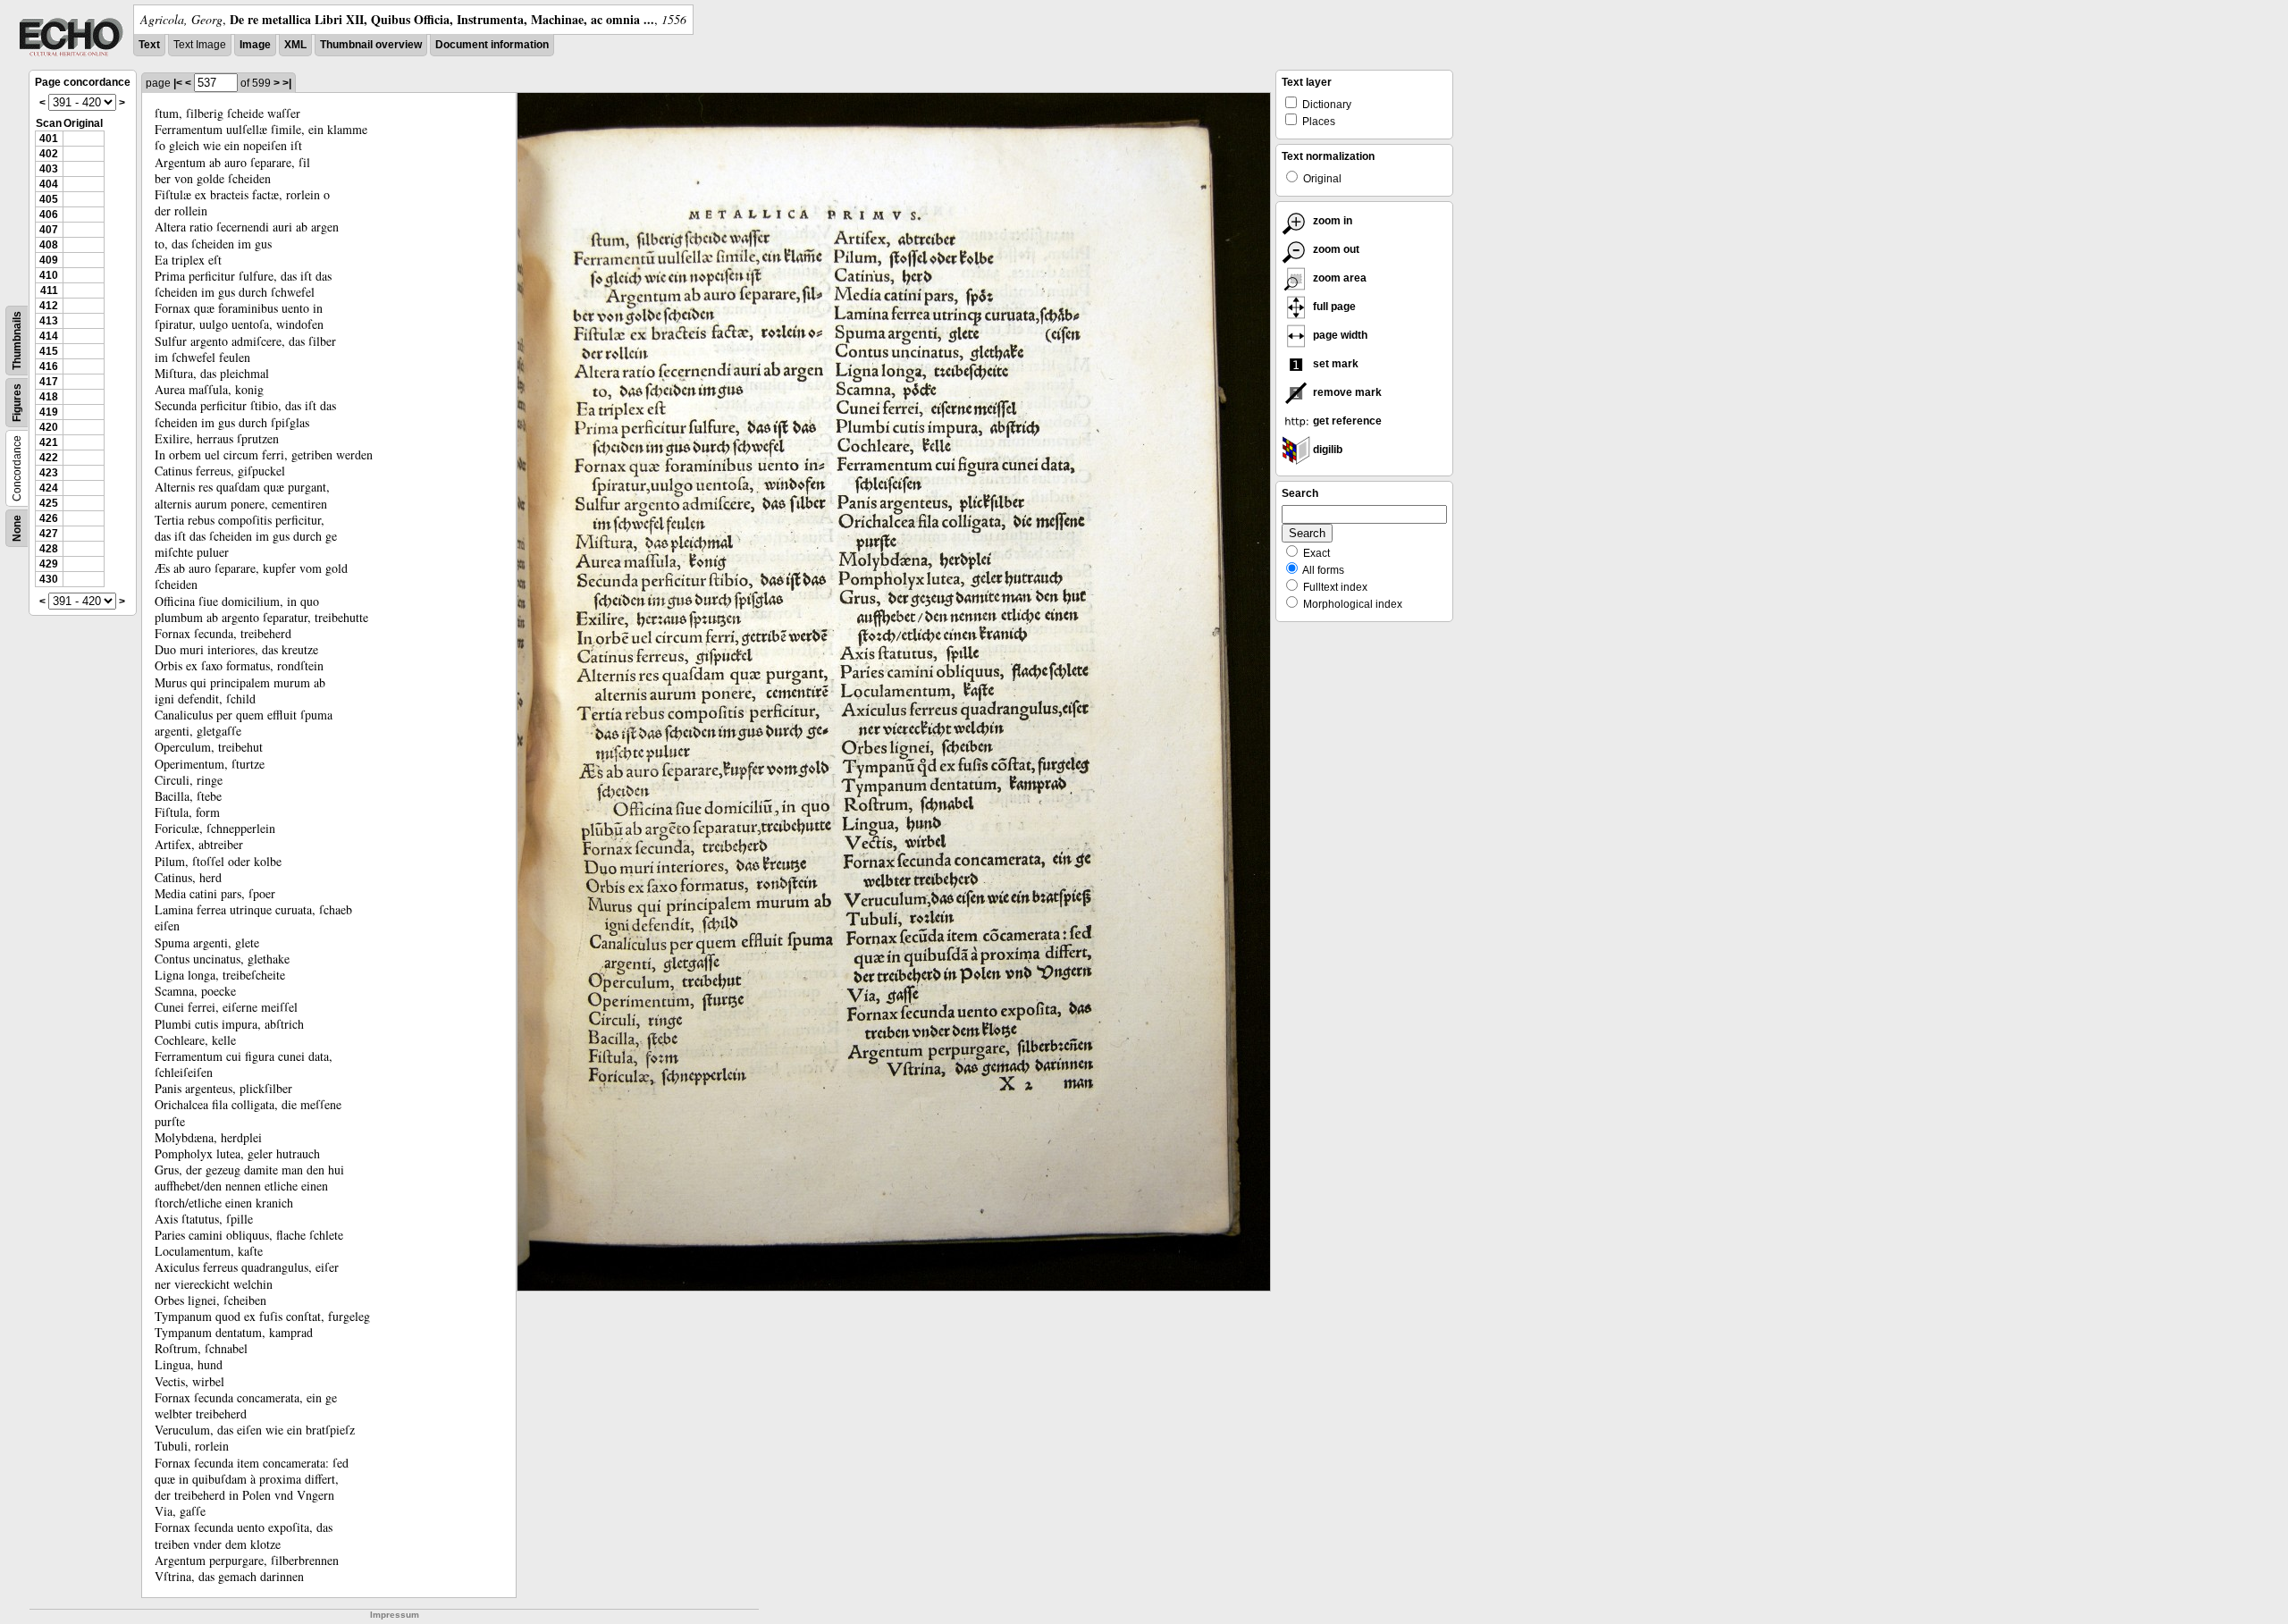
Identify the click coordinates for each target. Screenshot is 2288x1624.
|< (178, 83)
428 (49, 549)
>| (287, 83)
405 (49, 199)
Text (149, 45)
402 (49, 154)
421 (49, 442)
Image (255, 45)
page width (1339, 335)
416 (49, 366)
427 (49, 534)
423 (49, 473)
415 (49, 351)
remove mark (1346, 392)
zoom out (1335, 249)
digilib (1326, 450)
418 (49, 397)
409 (49, 260)
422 (49, 458)
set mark (1334, 364)
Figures (17, 403)
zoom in (1331, 221)
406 (49, 215)
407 (49, 230)
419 (49, 412)
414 (49, 336)
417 (49, 382)
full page (1333, 307)
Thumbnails (17, 341)
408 (49, 245)
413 (49, 321)
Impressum (395, 1615)
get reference (1346, 421)
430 (49, 579)
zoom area (1338, 278)
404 (49, 184)
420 (49, 427)
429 (49, 564)
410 (49, 275)
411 (49, 290)
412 (49, 306)
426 (49, 518)
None (17, 528)
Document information (492, 45)
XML (295, 45)
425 (49, 503)
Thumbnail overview (371, 45)
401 (49, 139)
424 (49, 488)
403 (49, 169)
